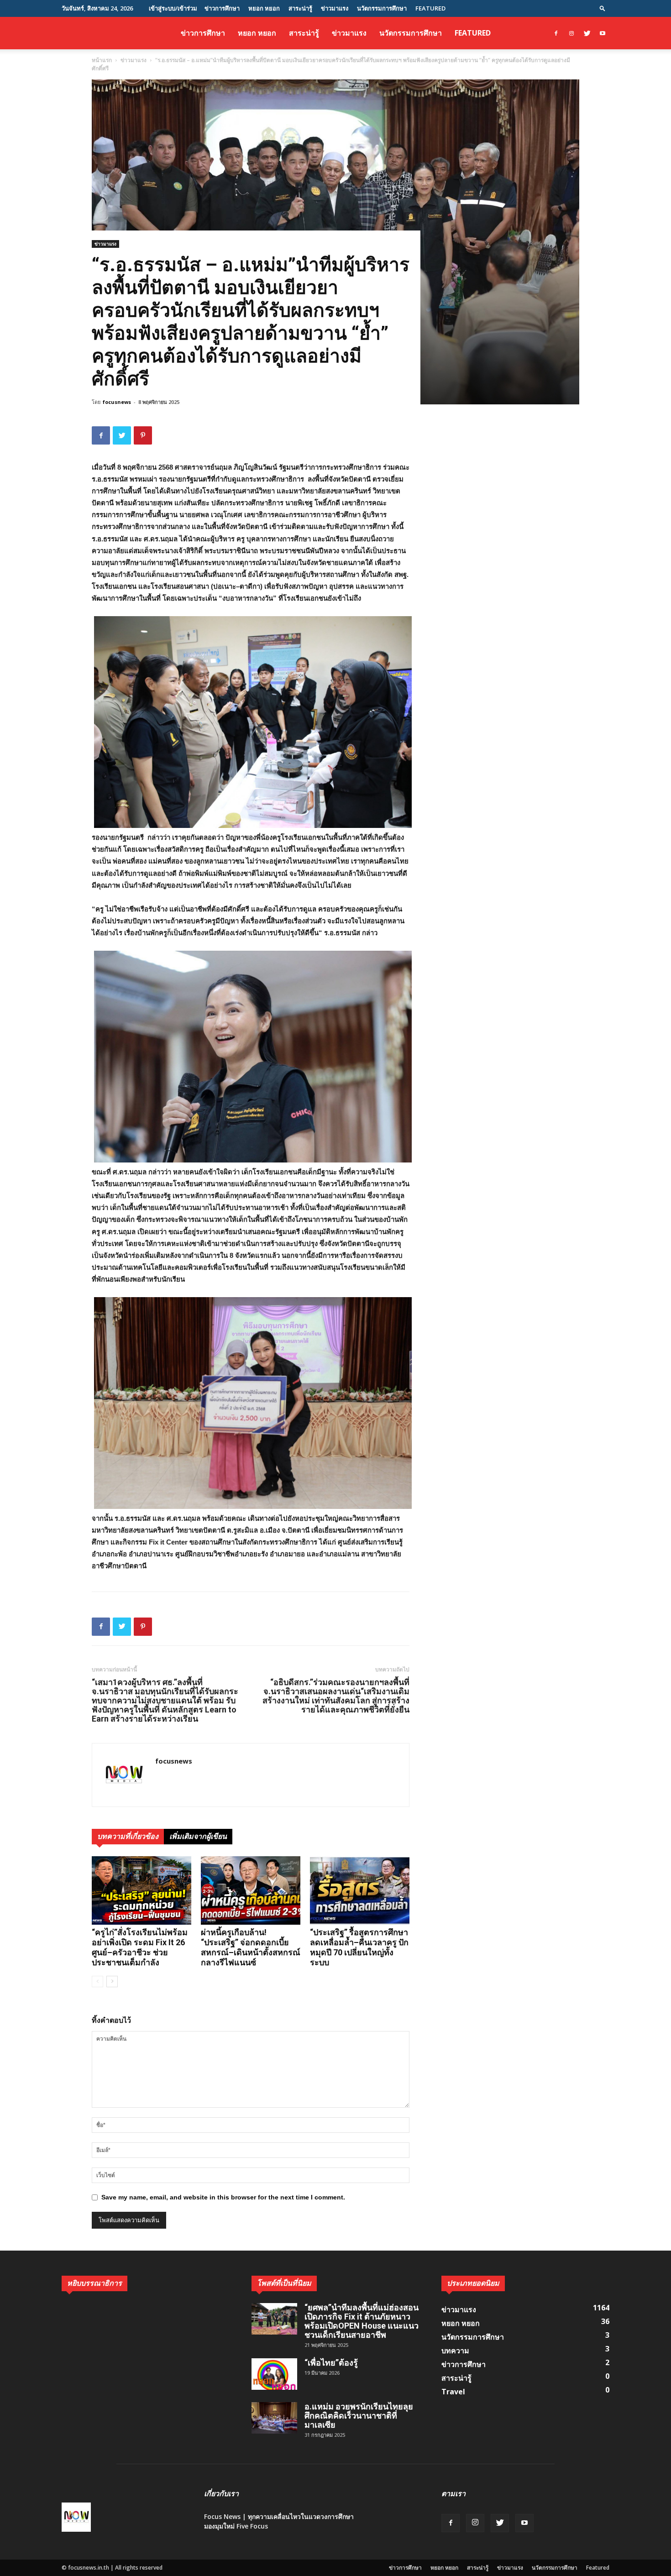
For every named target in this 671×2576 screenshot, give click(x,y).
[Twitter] (587, 33)
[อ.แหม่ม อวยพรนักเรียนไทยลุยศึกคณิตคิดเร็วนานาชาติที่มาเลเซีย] (274, 2418)
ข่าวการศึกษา (222, 8)
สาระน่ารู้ (300, 8)
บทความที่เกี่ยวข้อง (128, 1836)
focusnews (117, 402)
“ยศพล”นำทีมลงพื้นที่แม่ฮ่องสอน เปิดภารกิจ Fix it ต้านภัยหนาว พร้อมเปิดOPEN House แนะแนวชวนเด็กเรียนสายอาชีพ (362, 2321)
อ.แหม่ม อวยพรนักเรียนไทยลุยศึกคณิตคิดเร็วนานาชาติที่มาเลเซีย (359, 2416)
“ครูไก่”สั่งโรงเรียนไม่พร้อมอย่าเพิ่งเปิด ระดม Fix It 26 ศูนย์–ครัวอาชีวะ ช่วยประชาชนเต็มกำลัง (140, 1947)
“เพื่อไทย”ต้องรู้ (331, 2363)
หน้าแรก (102, 60)
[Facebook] (556, 33)
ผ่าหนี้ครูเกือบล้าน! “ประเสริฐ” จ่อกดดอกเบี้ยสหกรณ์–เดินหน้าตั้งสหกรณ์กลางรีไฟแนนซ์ (251, 1947)
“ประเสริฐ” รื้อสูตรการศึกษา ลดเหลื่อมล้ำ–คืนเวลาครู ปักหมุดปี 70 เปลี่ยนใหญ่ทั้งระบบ (359, 1947)
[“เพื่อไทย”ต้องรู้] (274, 2374)
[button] (603, 8)
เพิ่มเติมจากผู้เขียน (198, 1836)
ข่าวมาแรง (335, 8)
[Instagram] (571, 33)
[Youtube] (603, 33)
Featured (430, 8)
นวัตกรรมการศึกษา (382, 8)
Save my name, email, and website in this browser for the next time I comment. (223, 2197)
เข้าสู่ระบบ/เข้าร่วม (173, 8)
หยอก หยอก (264, 8)
